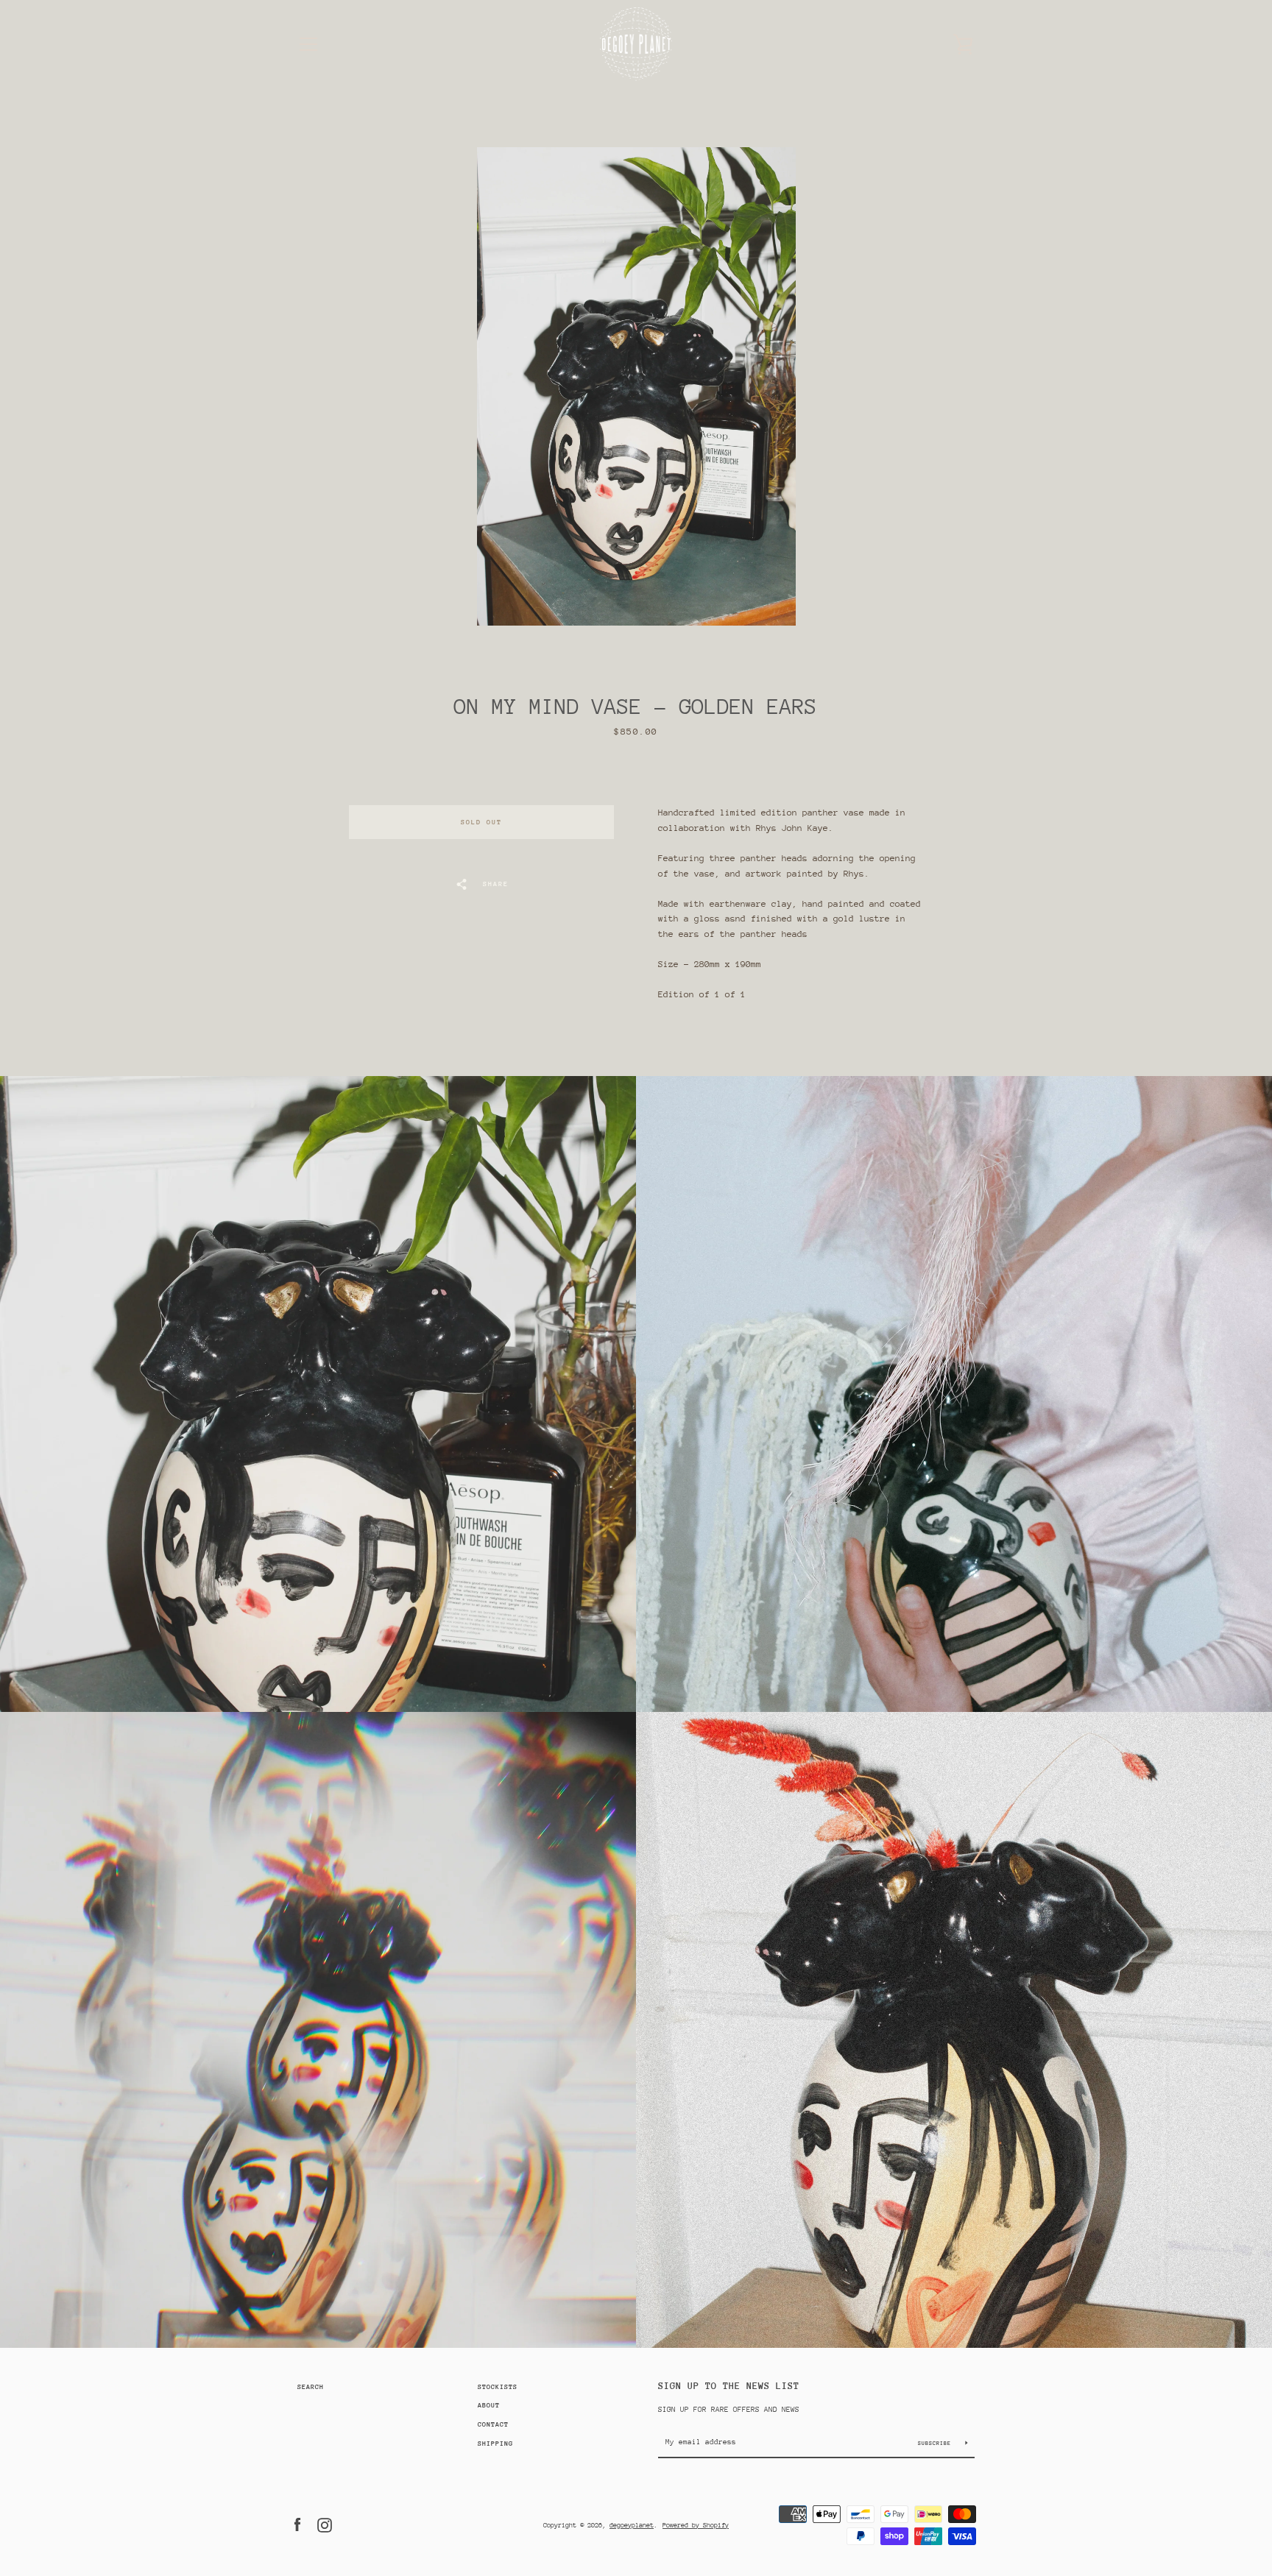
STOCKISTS (498, 2386)
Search (311, 2386)
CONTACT (493, 2424)
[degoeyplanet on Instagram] (325, 2524)
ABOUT (489, 2405)
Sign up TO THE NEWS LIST (729, 2386)
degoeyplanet (632, 2525)
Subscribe (936, 2443)
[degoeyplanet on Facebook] (297, 2524)
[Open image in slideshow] (636, 386)
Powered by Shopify (696, 2525)
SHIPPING (495, 2443)
